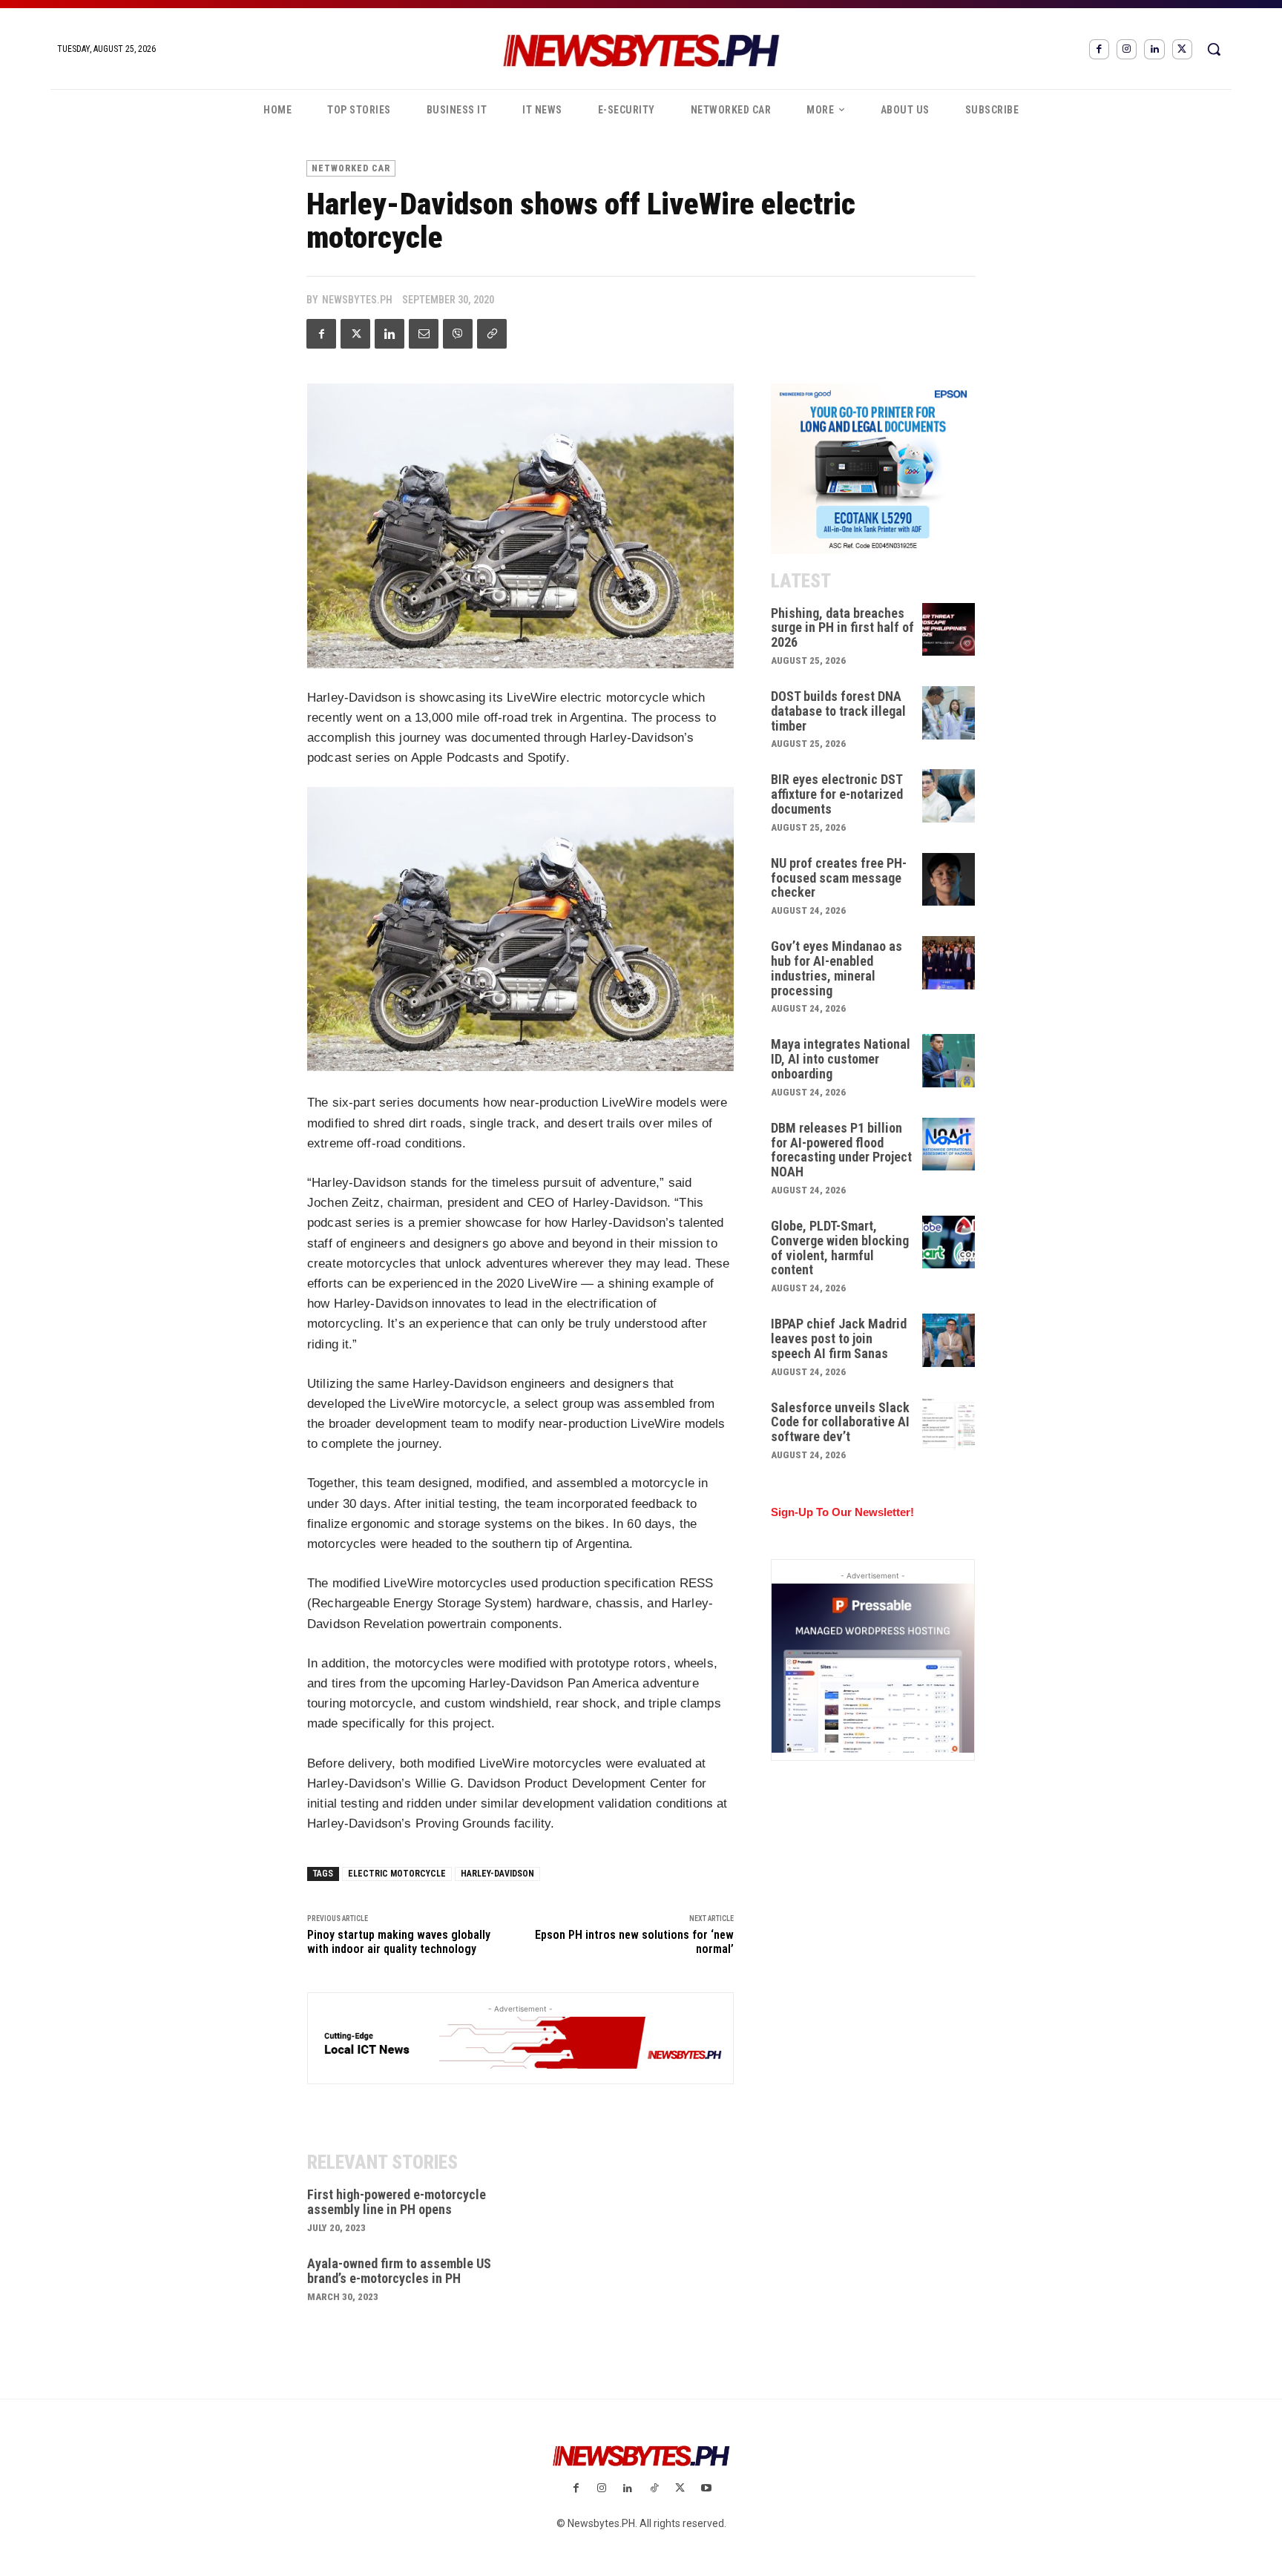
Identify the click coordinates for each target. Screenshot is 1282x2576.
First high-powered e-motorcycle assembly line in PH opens (397, 2202)
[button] (1214, 49)
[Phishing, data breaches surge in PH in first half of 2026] (949, 630)
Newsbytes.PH (357, 300)
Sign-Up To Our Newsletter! (842, 1512)
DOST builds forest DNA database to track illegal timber (838, 711)
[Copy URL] (492, 334)
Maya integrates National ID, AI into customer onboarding (841, 1059)
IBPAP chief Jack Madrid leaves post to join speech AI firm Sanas (839, 1338)
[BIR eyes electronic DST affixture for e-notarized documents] (949, 796)
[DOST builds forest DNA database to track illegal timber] (949, 713)
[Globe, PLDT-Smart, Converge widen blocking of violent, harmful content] (949, 1242)
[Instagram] (1127, 49)
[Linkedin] (1154, 49)
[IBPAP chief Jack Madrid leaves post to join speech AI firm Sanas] (949, 1340)
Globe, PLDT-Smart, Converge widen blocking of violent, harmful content (840, 1248)
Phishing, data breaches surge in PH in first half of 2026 (842, 628)
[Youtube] (706, 2489)
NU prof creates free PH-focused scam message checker (839, 878)
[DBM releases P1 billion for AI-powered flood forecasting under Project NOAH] (949, 1144)
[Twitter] (1182, 49)
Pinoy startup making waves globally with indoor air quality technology (399, 1942)
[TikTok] (654, 2489)
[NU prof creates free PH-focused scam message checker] (949, 880)
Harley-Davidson (497, 1874)
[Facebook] (1099, 49)
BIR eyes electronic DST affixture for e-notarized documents (837, 794)
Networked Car (351, 168)
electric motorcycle (397, 1874)
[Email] (424, 334)
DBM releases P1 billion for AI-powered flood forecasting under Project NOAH (841, 1150)
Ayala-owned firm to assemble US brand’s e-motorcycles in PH (399, 2271)
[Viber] (458, 334)
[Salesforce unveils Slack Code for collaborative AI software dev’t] (949, 1424)
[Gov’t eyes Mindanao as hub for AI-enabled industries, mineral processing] (949, 963)
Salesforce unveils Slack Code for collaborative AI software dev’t (840, 1422)
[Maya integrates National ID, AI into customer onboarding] (949, 1061)
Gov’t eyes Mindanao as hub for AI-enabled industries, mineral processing (836, 968)
